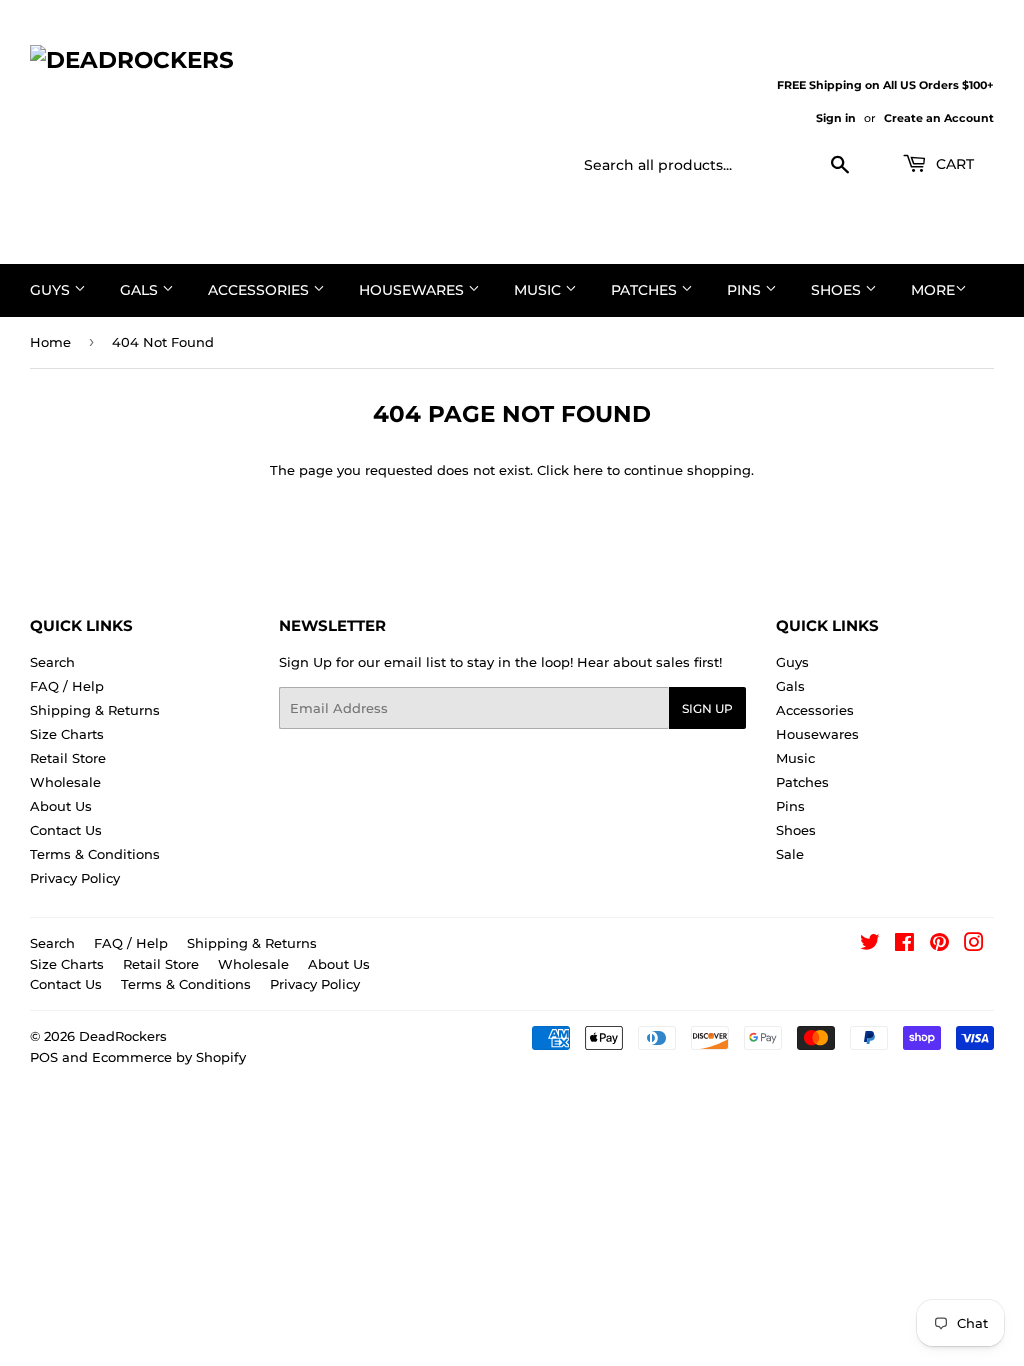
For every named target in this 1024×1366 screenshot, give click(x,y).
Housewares (413, 290)
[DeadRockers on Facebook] (904, 945)
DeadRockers (123, 1036)
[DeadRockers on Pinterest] (939, 945)
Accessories (260, 290)
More (933, 290)
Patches (646, 290)
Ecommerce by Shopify (169, 1057)
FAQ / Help (67, 686)
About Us (61, 806)
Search (52, 662)
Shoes (838, 290)
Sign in (836, 118)
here (588, 470)
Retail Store (68, 758)
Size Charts (67, 734)
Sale (790, 854)
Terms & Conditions (95, 854)
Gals (141, 290)
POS (44, 1057)
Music (539, 290)
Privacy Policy (75, 878)
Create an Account (939, 118)
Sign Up (707, 708)
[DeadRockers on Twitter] (870, 945)
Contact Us (66, 830)
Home (50, 342)
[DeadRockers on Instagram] (974, 945)
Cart (953, 164)
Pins (746, 290)
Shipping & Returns (95, 710)
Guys (52, 290)
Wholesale (65, 782)
